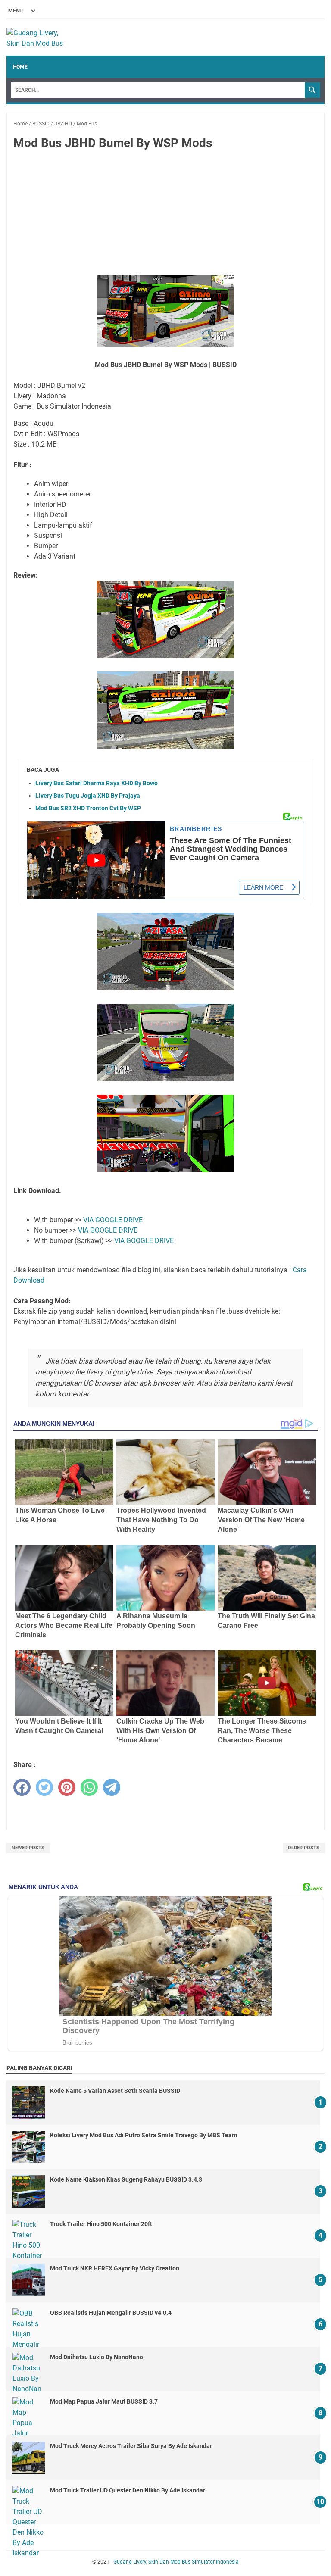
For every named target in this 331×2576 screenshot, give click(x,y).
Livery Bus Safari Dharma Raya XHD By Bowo (97, 783)
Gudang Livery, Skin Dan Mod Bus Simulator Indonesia (176, 2562)
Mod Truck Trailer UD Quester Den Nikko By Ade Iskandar (128, 2490)
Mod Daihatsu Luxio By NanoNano (97, 2357)
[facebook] (22, 1787)
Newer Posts (28, 1848)
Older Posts (304, 1848)
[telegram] (112, 1787)
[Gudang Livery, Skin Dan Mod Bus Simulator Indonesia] (39, 37)
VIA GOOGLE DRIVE (113, 1220)
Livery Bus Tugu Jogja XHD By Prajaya (88, 796)
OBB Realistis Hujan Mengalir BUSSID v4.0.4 (111, 2313)
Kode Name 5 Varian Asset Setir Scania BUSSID (115, 2091)
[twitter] (44, 1787)
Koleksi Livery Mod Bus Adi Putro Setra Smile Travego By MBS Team (144, 2135)
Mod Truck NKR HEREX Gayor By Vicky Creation (115, 2268)
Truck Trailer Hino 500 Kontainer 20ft (101, 2224)
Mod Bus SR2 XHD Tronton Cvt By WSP (88, 808)
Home (20, 67)
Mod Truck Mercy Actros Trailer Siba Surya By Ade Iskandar (131, 2446)
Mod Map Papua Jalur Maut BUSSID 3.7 (104, 2401)
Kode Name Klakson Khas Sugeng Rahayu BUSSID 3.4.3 (126, 2179)
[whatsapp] (89, 1787)
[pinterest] (67, 1787)
